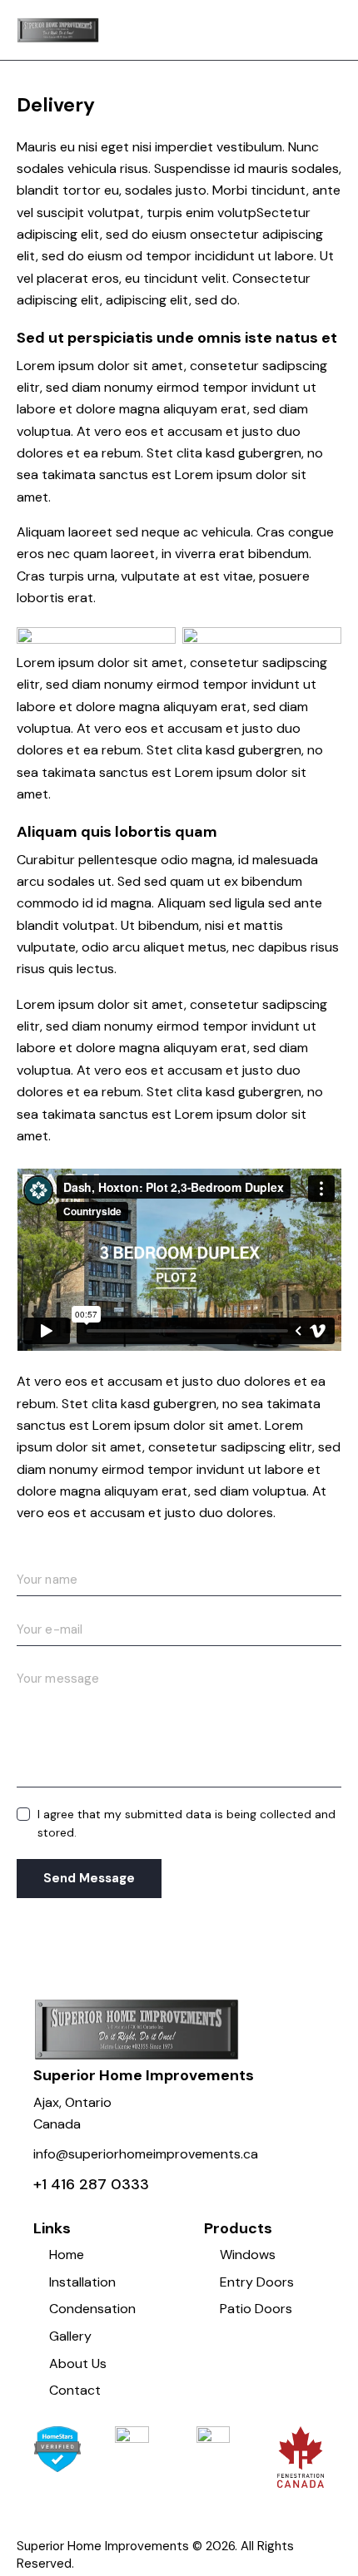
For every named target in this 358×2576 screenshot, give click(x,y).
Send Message (89, 1878)
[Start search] (329, 32)
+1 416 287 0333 (91, 2184)
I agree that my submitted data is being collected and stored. (186, 1823)
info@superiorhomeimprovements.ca (146, 2154)
